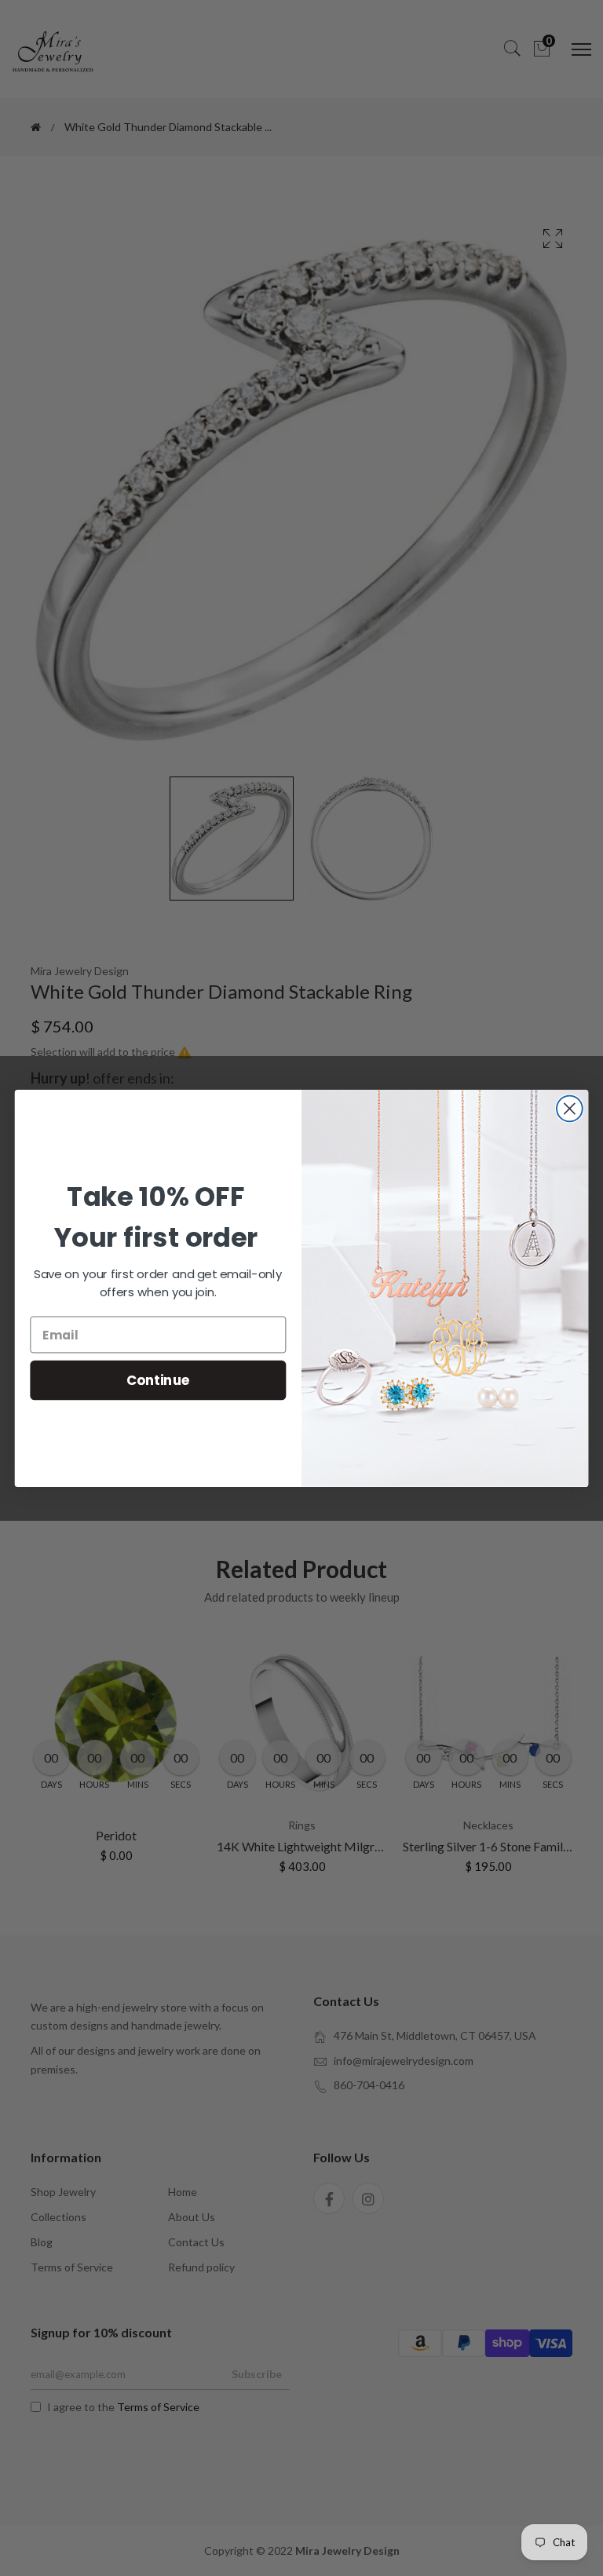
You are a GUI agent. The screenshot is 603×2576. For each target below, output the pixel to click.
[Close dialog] (570, 1108)
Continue (158, 1379)
